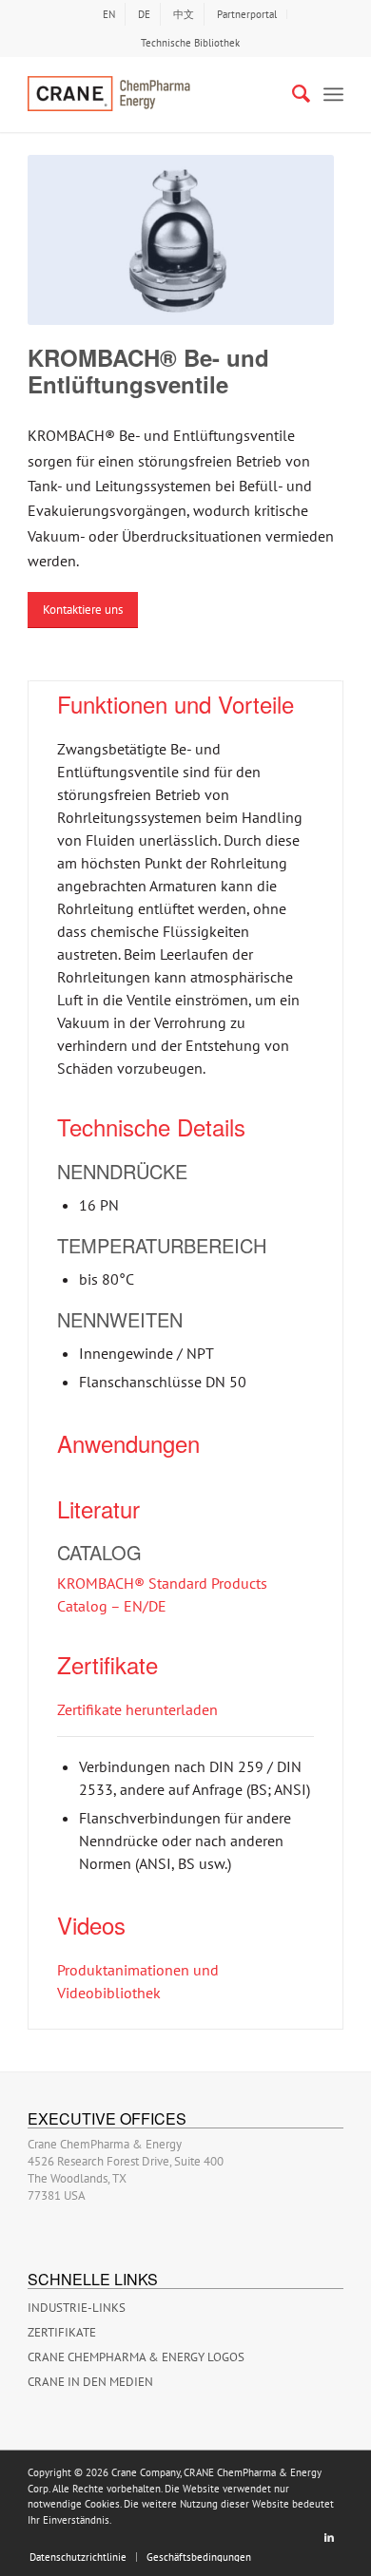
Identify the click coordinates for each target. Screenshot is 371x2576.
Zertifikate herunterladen (137, 1709)
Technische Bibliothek (190, 43)
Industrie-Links (77, 2308)
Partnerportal (247, 14)
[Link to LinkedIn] (329, 2537)
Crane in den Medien (90, 2382)
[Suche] (292, 94)
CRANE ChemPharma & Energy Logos (136, 2357)
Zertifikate (62, 2332)
